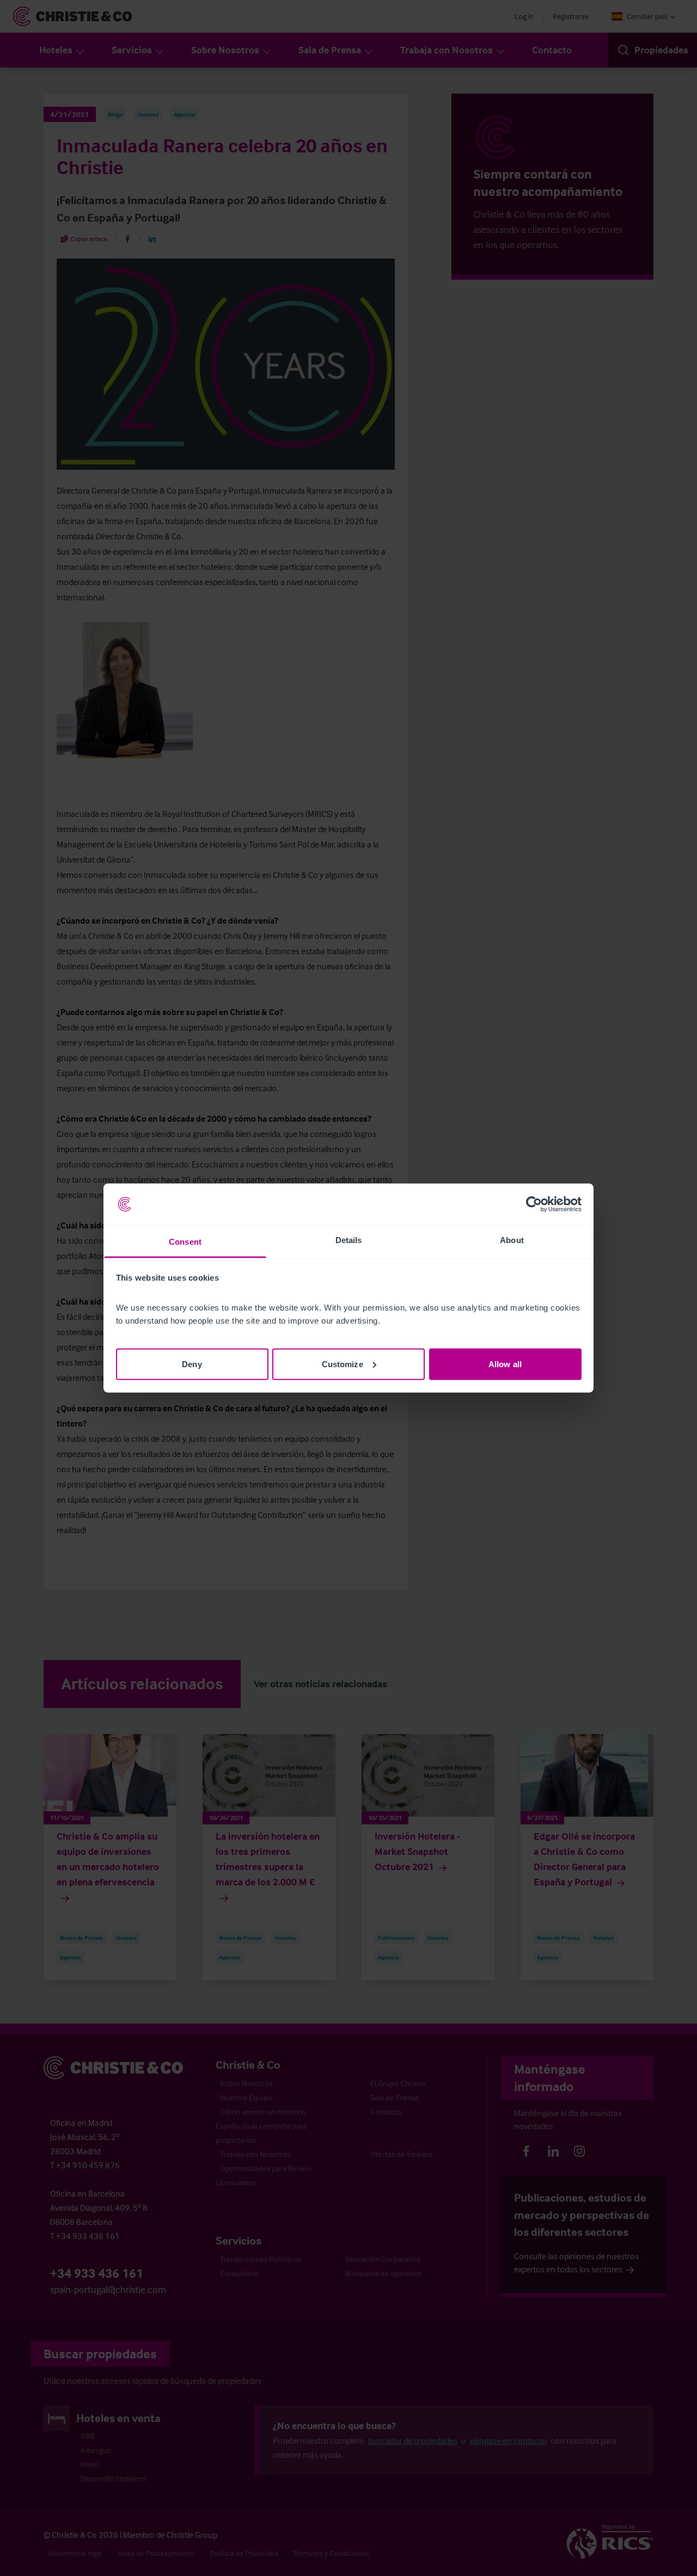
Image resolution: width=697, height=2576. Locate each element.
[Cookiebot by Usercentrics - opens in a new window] (534, 1204)
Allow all (505, 1364)
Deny (192, 1364)
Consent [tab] (185, 1242)
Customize (343, 1364)
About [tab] (512, 1240)
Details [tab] (349, 1240)
